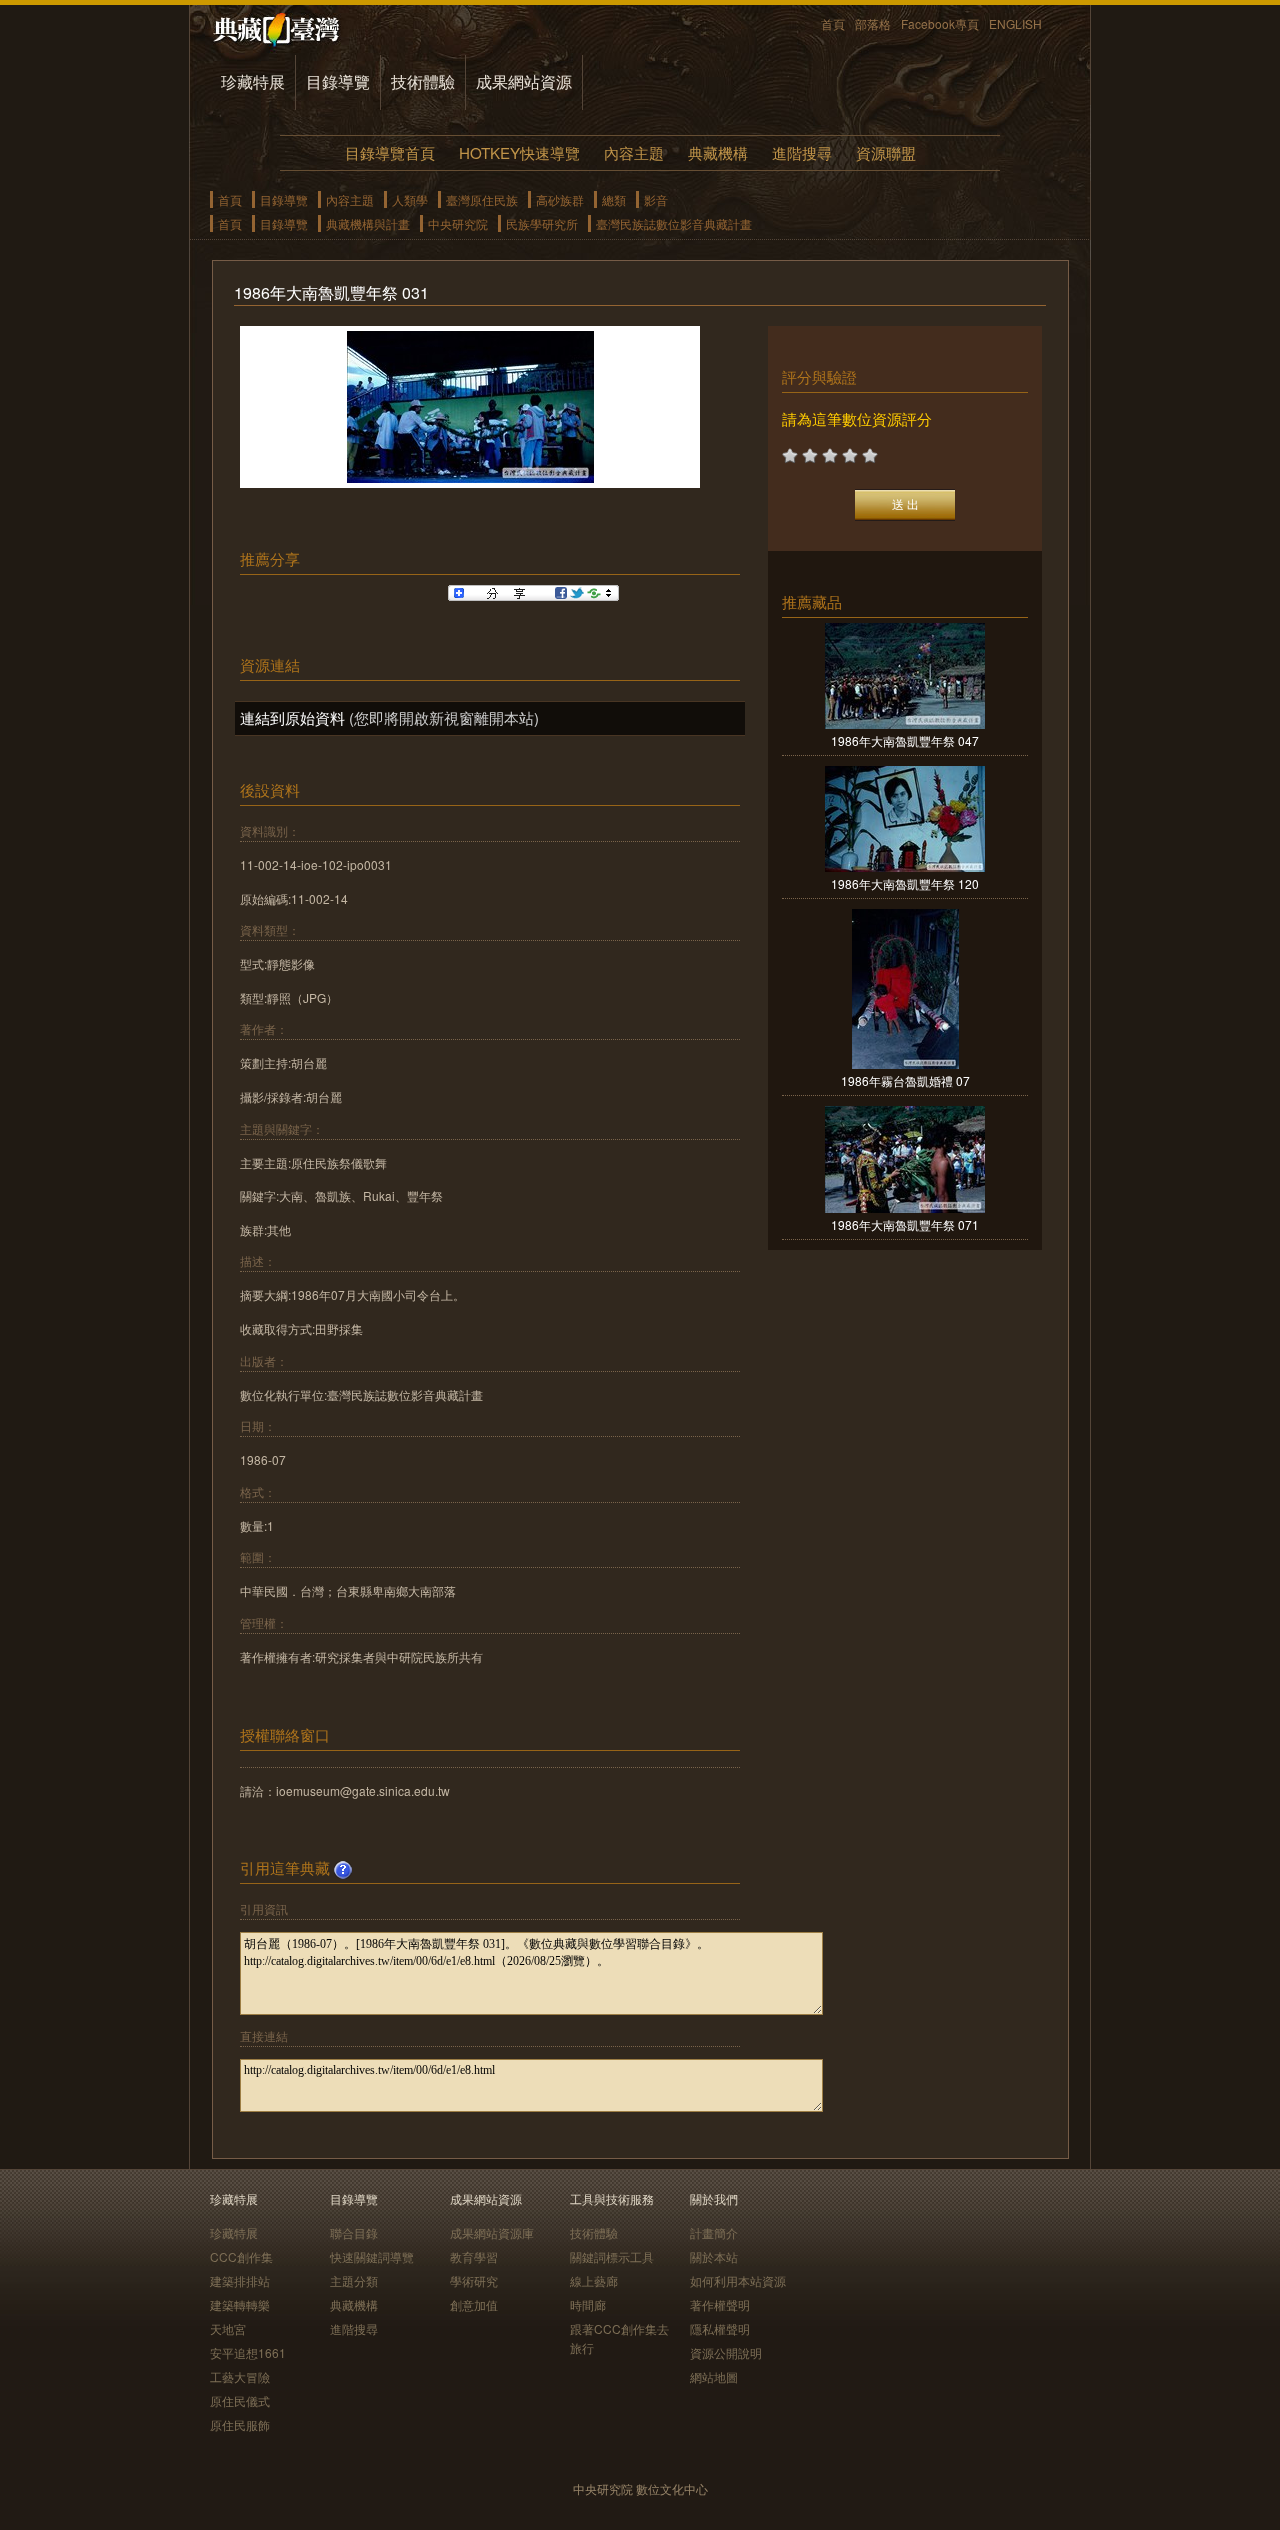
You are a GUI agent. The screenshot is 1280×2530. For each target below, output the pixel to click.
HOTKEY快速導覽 (519, 152)
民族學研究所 (542, 223)
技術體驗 (423, 81)
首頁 (833, 23)
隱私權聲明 (720, 2328)
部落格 (873, 23)
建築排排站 (240, 2280)
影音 (656, 199)
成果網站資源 (524, 81)
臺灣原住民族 (482, 199)
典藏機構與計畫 (368, 223)
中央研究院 (458, 223)
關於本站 (714, 2256)
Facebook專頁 (940, 23)
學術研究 (474, 2280)
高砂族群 (560, 199)
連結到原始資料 (292, 717)
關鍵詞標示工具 (612, 2256)
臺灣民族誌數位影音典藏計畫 (674, 223)
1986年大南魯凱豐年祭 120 (905, 883)
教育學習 (474, 2256)
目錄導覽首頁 (390, 152)
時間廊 (588, 2304)
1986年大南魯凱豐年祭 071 (905, 1224)
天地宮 (228, 2328)
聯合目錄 (354, 2232)
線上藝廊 (594, 2280)
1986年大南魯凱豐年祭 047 (905, 740)
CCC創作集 (241, 2256)
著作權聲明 (720, 2304)
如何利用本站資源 (738, 2280)
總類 (614, 199)
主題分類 (354, 2280)
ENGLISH (1015, 23)
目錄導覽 (338, 81)
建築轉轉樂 (240, 2304)
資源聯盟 (886, 152)
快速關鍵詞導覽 (372, 2256)
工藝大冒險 (240, 2376)
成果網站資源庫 (492, 2232)
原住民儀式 (240, 2400)
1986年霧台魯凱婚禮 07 (905, 1080)
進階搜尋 (802, 152)
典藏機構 (718, 152)
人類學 (410, 199)
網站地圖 (714, 2376)
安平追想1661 (248, 2352)
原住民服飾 (240, 2424)
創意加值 (474, 2304)
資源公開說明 (726, 2352)
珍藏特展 (253, 81)
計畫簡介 (714, 2232)
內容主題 (634, 152)
